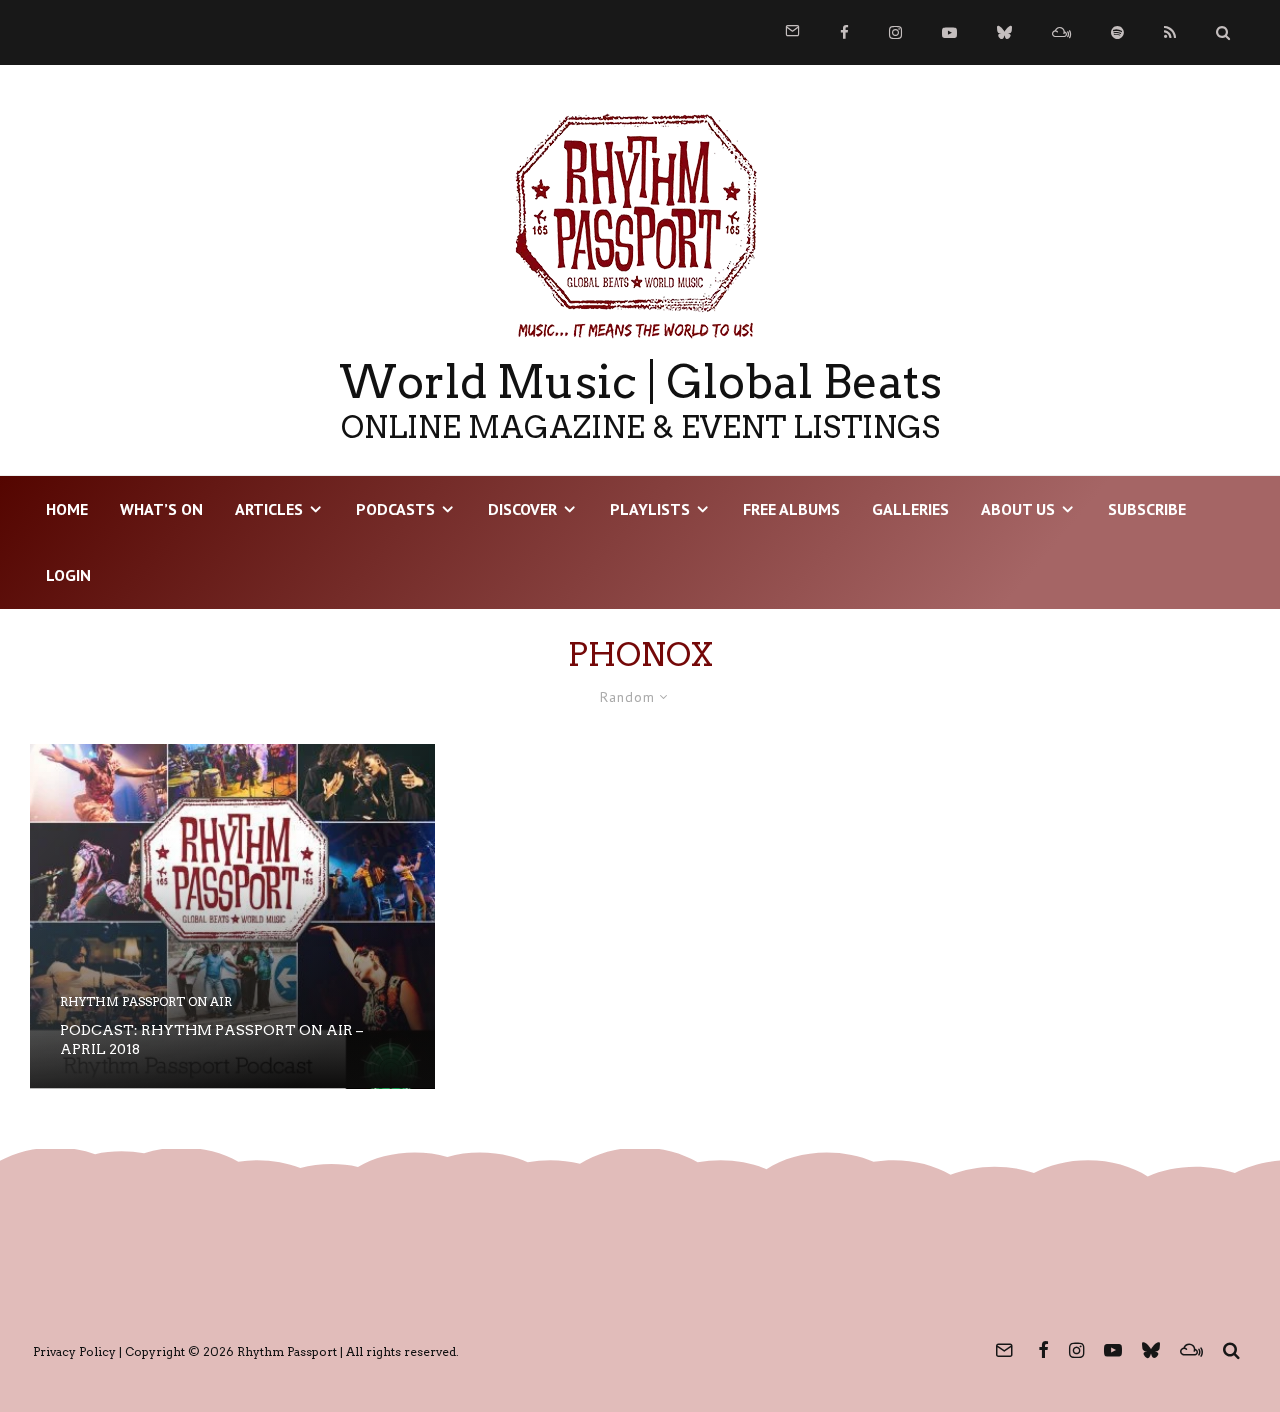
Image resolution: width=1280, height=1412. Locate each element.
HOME (67, 509)
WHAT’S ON (161, 509)
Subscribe (1147, 509)
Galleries (910, 509)
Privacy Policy (74, 1351)
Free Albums (791, 509)
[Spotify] (1117, 32)
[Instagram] (895, 32)
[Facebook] (844, 32)
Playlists (650, 509)
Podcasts (395, 509)
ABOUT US (1018, 509)
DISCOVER (522, 509)
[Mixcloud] (1061, 32)
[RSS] (1170, 32)
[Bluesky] (1004, 32)
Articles (269, 509)
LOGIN (68, 575)
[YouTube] (949, 32)
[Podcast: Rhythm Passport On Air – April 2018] (232, 916)
